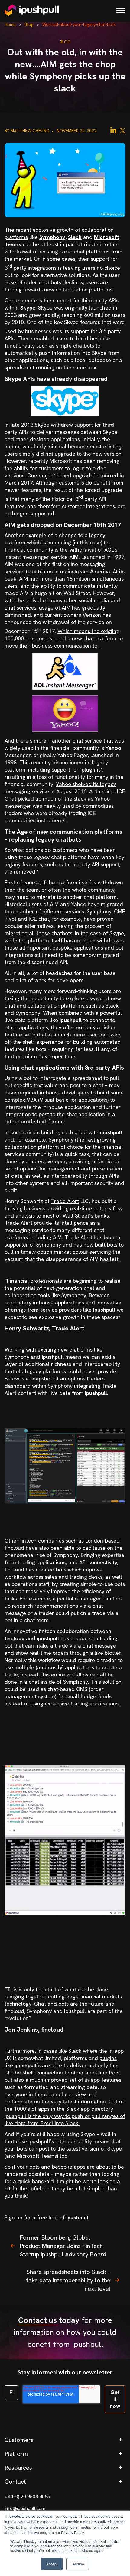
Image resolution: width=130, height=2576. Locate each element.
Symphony (52, 237)
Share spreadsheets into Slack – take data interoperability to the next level (68, 2280)
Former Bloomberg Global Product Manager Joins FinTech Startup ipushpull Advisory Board (63, 2246)
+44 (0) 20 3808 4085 (27, 2496)
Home (10, 24)
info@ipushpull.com (25, 2508)
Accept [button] (52, 2564)
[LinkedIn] (113, 130)
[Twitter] (122, 130)
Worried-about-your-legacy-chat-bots (79, 24)
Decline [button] (78, 2564)
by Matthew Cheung (28, 131)
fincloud (15, 1548)
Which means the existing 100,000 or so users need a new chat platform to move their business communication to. (64, 638)
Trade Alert (65, 1201)
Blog (29, 24)
